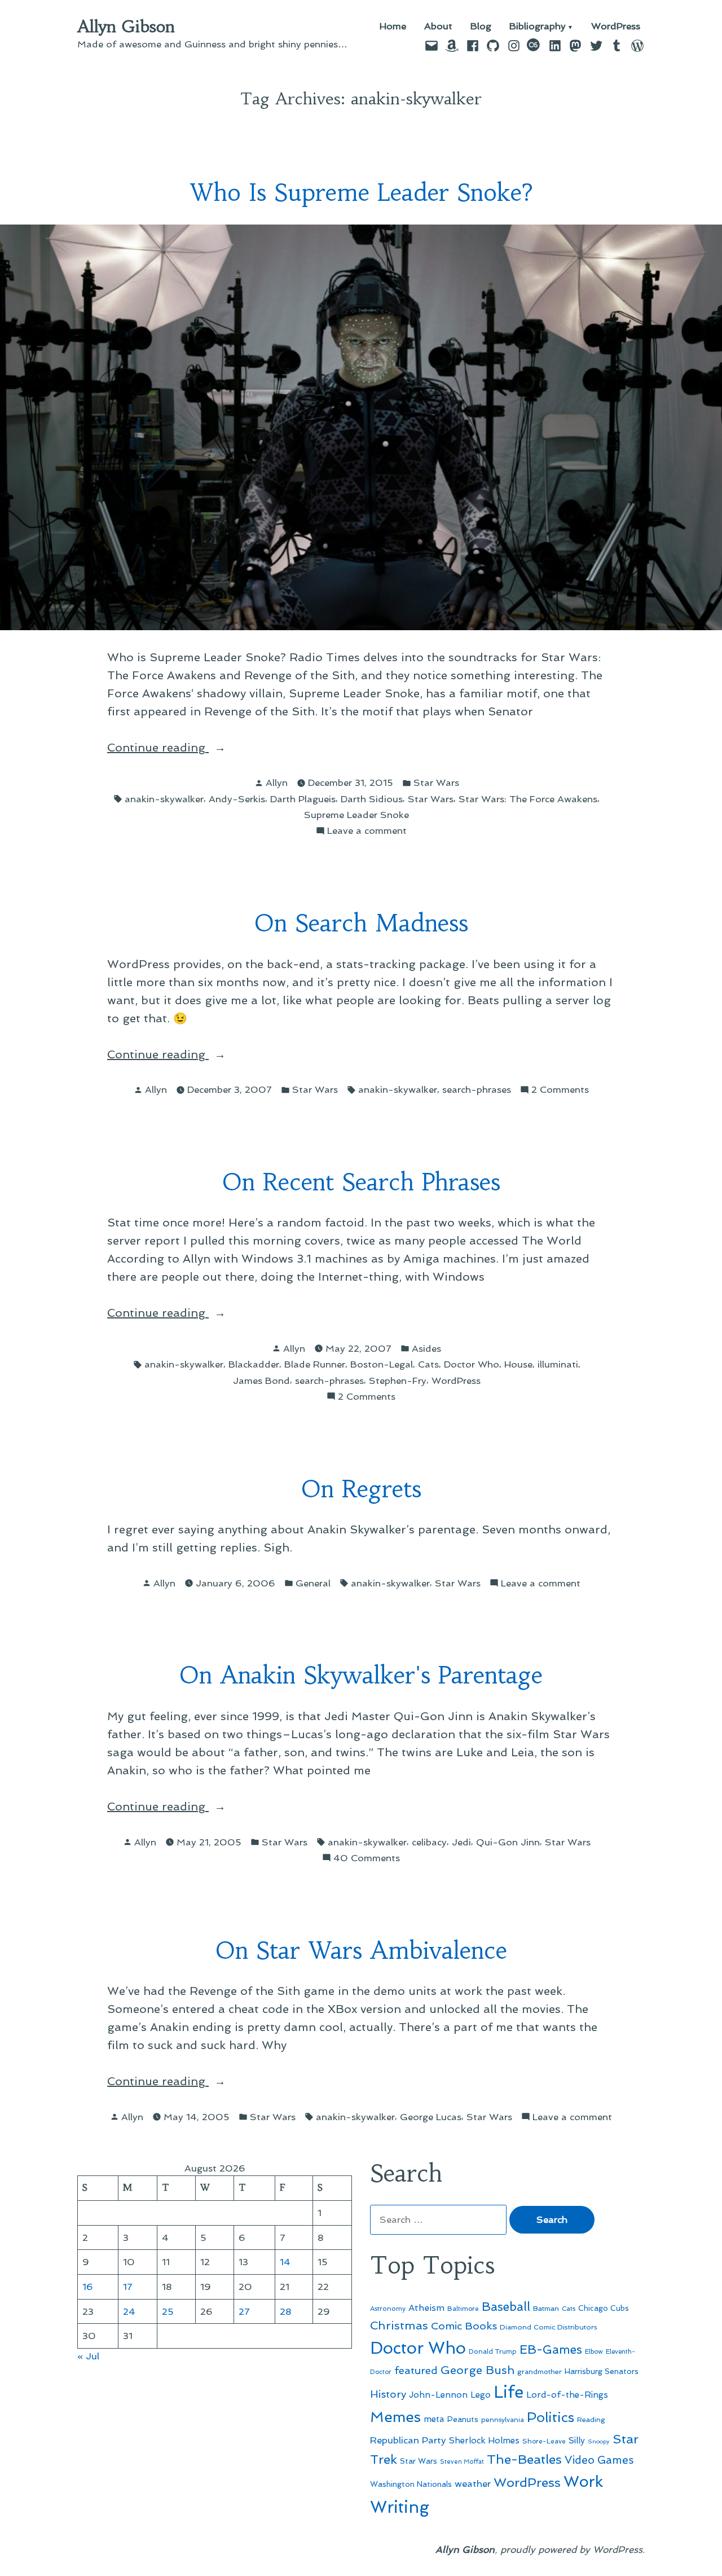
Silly (577, 2441)
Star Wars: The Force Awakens (528, 799)
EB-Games (551, 2349)
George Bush (477, 2370)
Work (583, 2482)
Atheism (426, 2308)
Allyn (277, 783)
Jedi (461, 1842)
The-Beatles (524, 2459)
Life (509, 2392)
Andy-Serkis (237, 799)
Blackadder (254, 1364)
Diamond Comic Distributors (549, 2327)
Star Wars (436, 783)
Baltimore (463, 2309)
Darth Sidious (372, 799)
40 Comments (367, 1859)
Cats (428, 1364)
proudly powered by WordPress (571, 2549)
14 (285, 2262)
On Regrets (361, 1489)
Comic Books (464, 2326)
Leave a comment (367, 831)
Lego (481, 2395)
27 (244, 2311)
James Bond (261, 1381)
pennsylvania (503, 2420)
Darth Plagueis (303, 799)
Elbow (594, 2351)
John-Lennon (438, 2395)
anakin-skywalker (164, 799)
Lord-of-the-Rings (567, 2395)
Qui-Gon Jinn (508, 1842)
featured (416, 2370)
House (518, 1364)
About (438, 27)
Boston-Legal (382, 1364)
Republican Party (408, 2440)
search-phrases (477, 1089)
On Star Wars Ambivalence (361, 1951)
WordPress (616, 27)
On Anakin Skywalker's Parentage (361, 1675)
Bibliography (538, 27)
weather (473, 2484)
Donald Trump (493, 2351)
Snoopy (599, 2441)
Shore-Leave (544, 2441)
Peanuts (463, 2419)
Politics (551, 2417)
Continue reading (183, 748)
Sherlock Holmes (484, 2441)
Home (393, 27)
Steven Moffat (462, 2462)
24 (129, 2311)
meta (434, 2419)
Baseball (506, 2307)
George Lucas (431, 2117)
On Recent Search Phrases (361, 1182)
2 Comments (560, 1090)
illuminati (558, 1364)
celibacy (429, 1842)
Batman (546, 2308)
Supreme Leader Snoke (356, 815)
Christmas (399, 2326)
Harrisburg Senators (602, 2371)
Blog (481, 27)
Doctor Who (472, 1364)
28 (286, 2311)
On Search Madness (361, 923)
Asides (426, 1348)
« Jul (88, 2356)
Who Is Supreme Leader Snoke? (361, 193)
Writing (400, 2507)
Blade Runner (315, 1364)
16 (88, 2287)
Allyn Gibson (126, 27)
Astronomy (388, 2309)
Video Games (599, 2460)
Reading (591, 2419)
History (388, 2394)
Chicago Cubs (604, 2308)
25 (168, 2311)
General (313, 1583)
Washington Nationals (411, 2484)
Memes (395, 2417)
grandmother (540, 2372)
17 (128, 2287)
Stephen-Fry (398, 1381)
